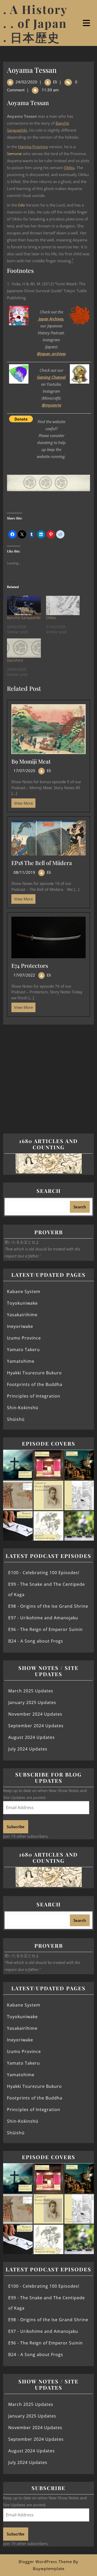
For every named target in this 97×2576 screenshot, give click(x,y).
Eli (55, 82)
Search (49, 1191)
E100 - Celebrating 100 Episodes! (44, 1573)
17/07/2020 (24, 771)
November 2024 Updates (35, 1714)
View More (22, 802)
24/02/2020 (26, 82)
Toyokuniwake (22, 1303)
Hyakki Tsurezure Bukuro (34, 1373)
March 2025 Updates (31, 1691)
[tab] (87, 23)
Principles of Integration (34, 1396)
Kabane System (24, 1291)
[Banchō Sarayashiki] (24, 605)
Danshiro (15, 660)
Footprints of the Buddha (35, 1384)
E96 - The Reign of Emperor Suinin (46, 1629)
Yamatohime (21, 1361)
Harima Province (33, 147)
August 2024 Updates (32, 1737)
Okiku (69, 168)
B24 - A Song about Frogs (36, 1641)
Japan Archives (51, 319)
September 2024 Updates (36, 1726)
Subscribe (16, 1827)
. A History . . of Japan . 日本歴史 (35, 23)
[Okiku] (63, 605)
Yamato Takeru (23, 1350)
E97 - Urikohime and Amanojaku (43, 1618)
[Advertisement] (48, 1075)
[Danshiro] (24, 648)
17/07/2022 (24, 975)
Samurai (14, 154)
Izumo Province (24, 1338)
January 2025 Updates (32, 1702)
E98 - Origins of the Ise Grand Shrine (48, 1606)
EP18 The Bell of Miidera (42, 863)
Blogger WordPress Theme (45, 2562)
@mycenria (51, 405)
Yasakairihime (22, 1315)
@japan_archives (51, 354)
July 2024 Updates (28, 1749)
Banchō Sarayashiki (24, 618)
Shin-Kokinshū (23, 1408)
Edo (21, 205)
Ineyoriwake (20, 1326)
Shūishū (16, 1419)
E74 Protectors (30, 965)
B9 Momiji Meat (31, 761)
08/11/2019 (24, 872)
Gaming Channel (51, 377)
